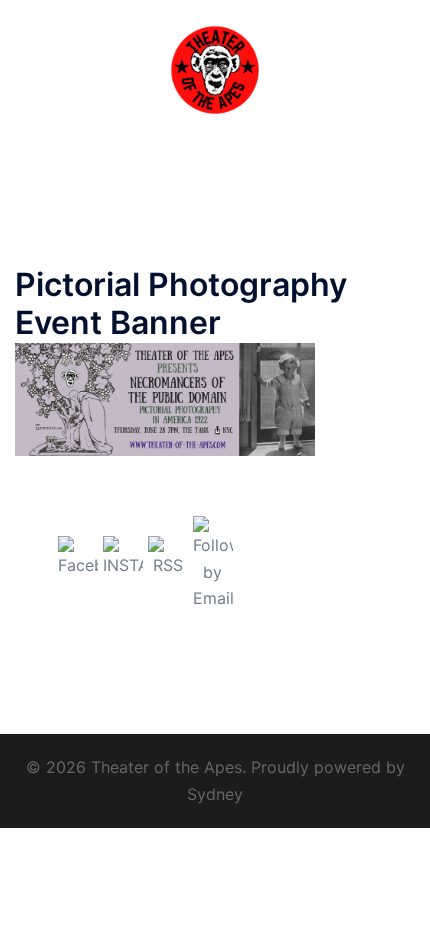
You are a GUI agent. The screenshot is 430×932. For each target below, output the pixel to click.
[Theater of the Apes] (215, 68)
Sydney (215, 794)
